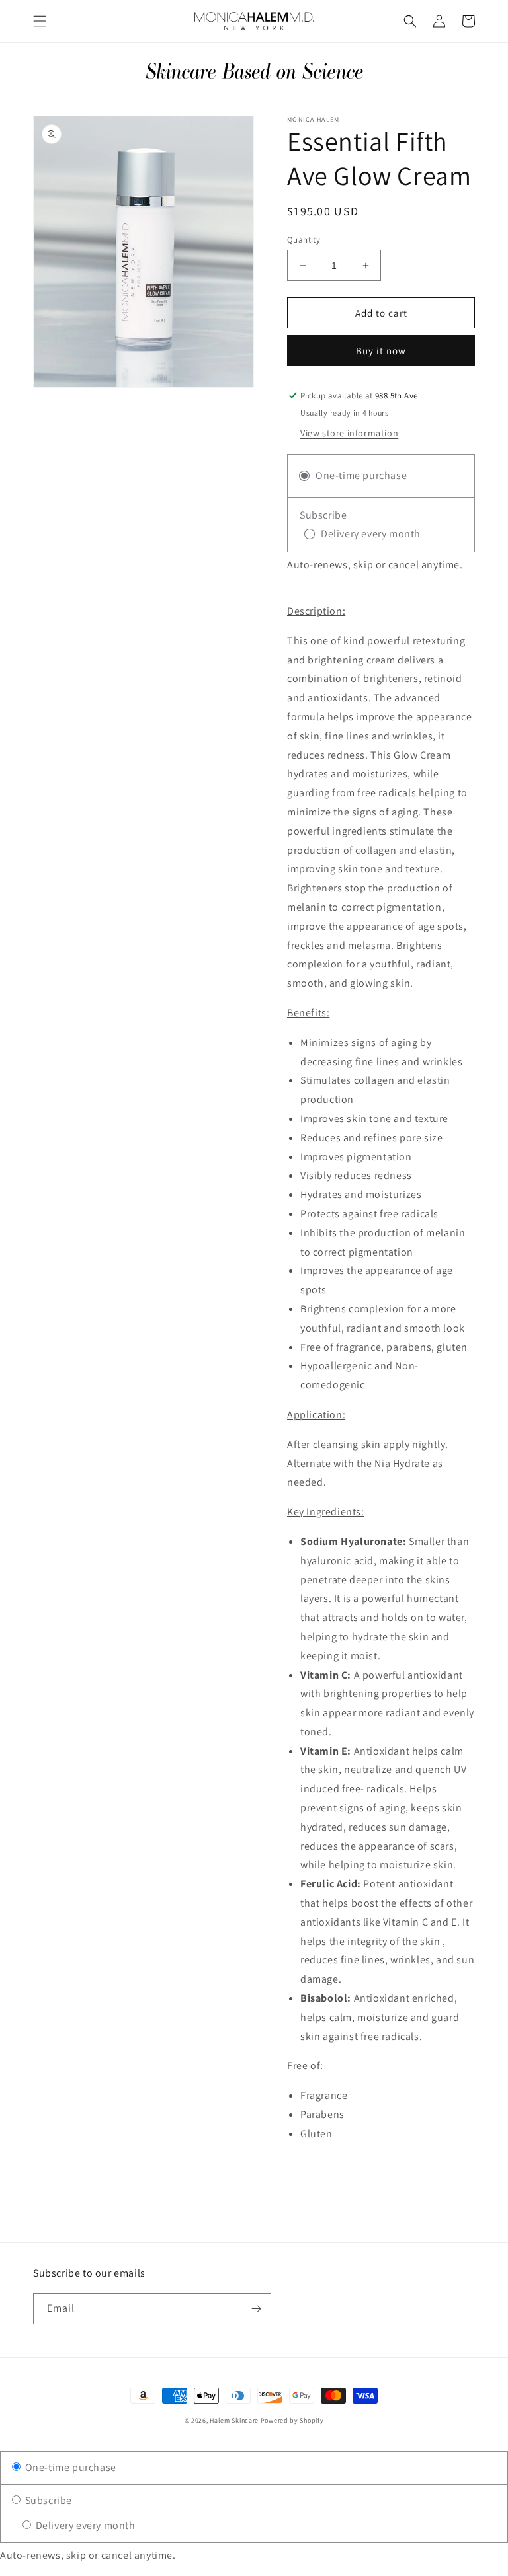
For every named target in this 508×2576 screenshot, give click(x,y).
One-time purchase (69, 2467)
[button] (40, 21)
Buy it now (381, 351)
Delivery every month (84, 2525)
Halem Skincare (234, 2420)
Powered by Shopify (292, 2420)
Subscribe (47, 2500)
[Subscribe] (256, 2309)
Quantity (304, 240)
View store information (349, 433)
